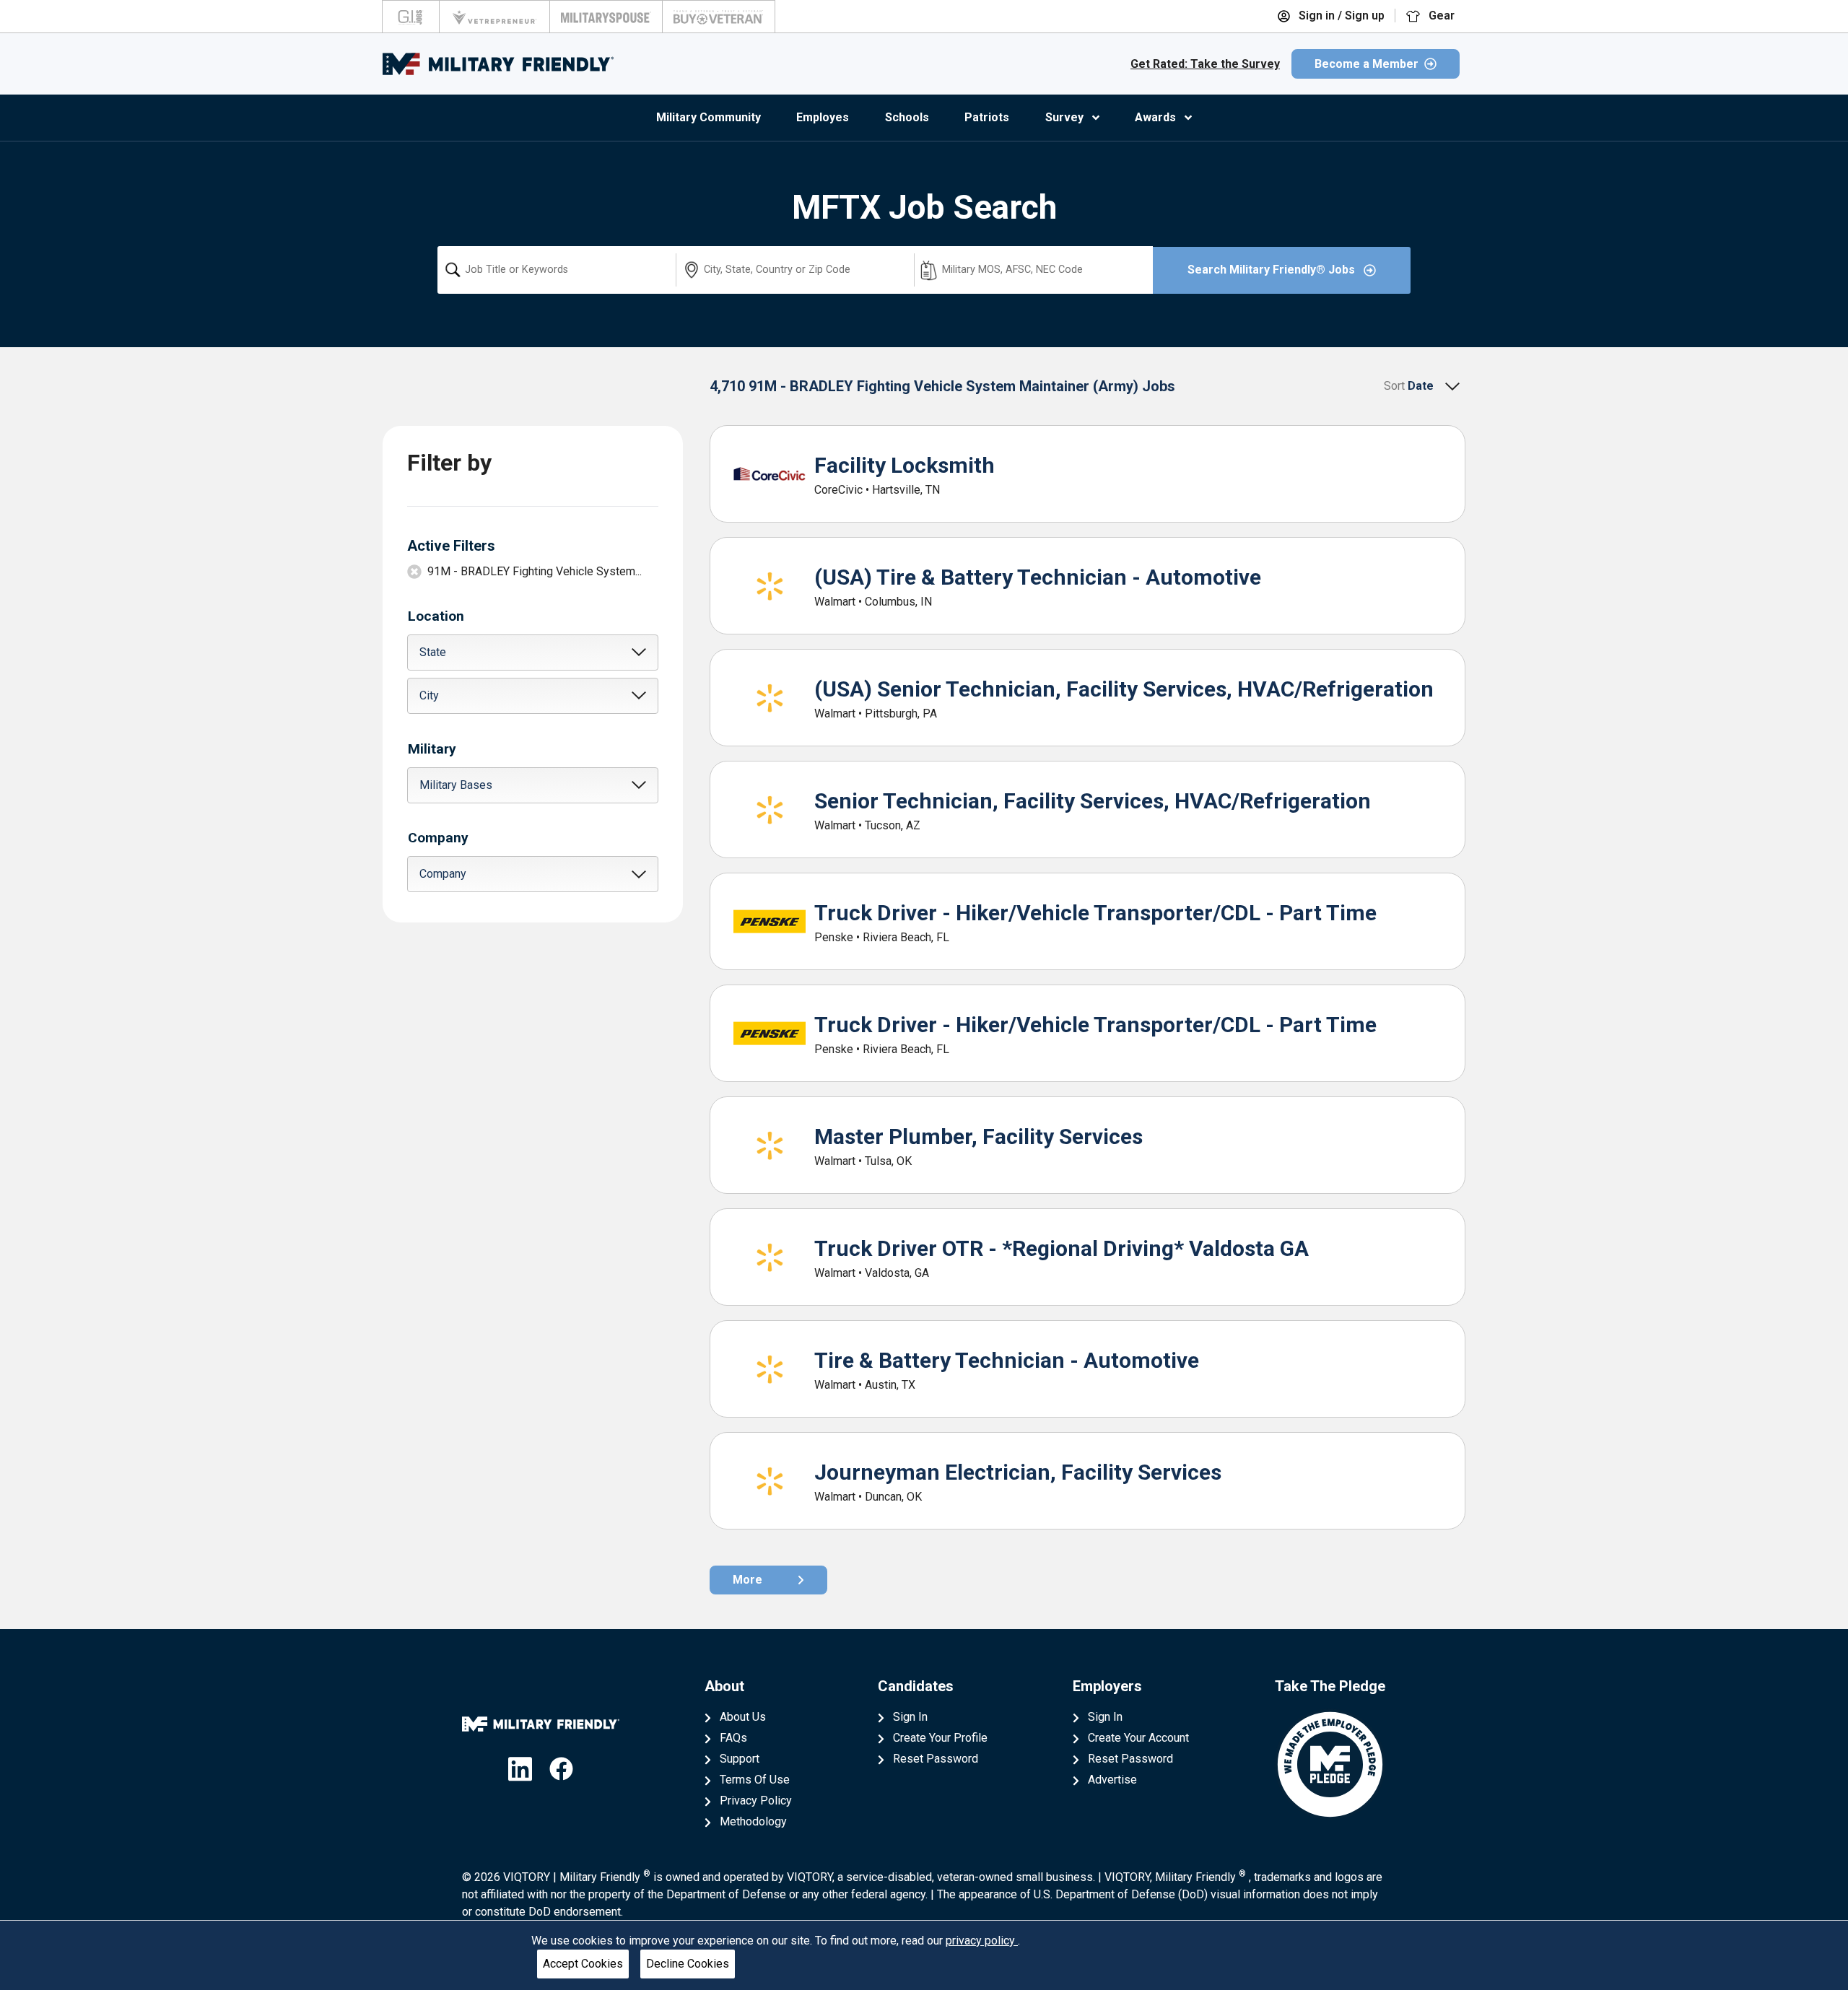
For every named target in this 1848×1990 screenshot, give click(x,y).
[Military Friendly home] (498, 64)
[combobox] (557, 270)
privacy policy (982, 1941)
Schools (907, 117)
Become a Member (1367, 64)
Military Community (709, 117)
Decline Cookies (688, 1964)
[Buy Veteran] (719, 17)
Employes (823, 117)
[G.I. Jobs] (411, 17)
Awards (1155, 117)
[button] (533, 653)
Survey (1064, 117)
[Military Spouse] (606, 17)
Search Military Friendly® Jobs (1273, 270)
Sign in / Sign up (1340, 16)
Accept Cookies (583, 1964)
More (748, 1580)
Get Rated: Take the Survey (1205, 64)
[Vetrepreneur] (494, 17)
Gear (1440, 16)
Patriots (987, 117)
